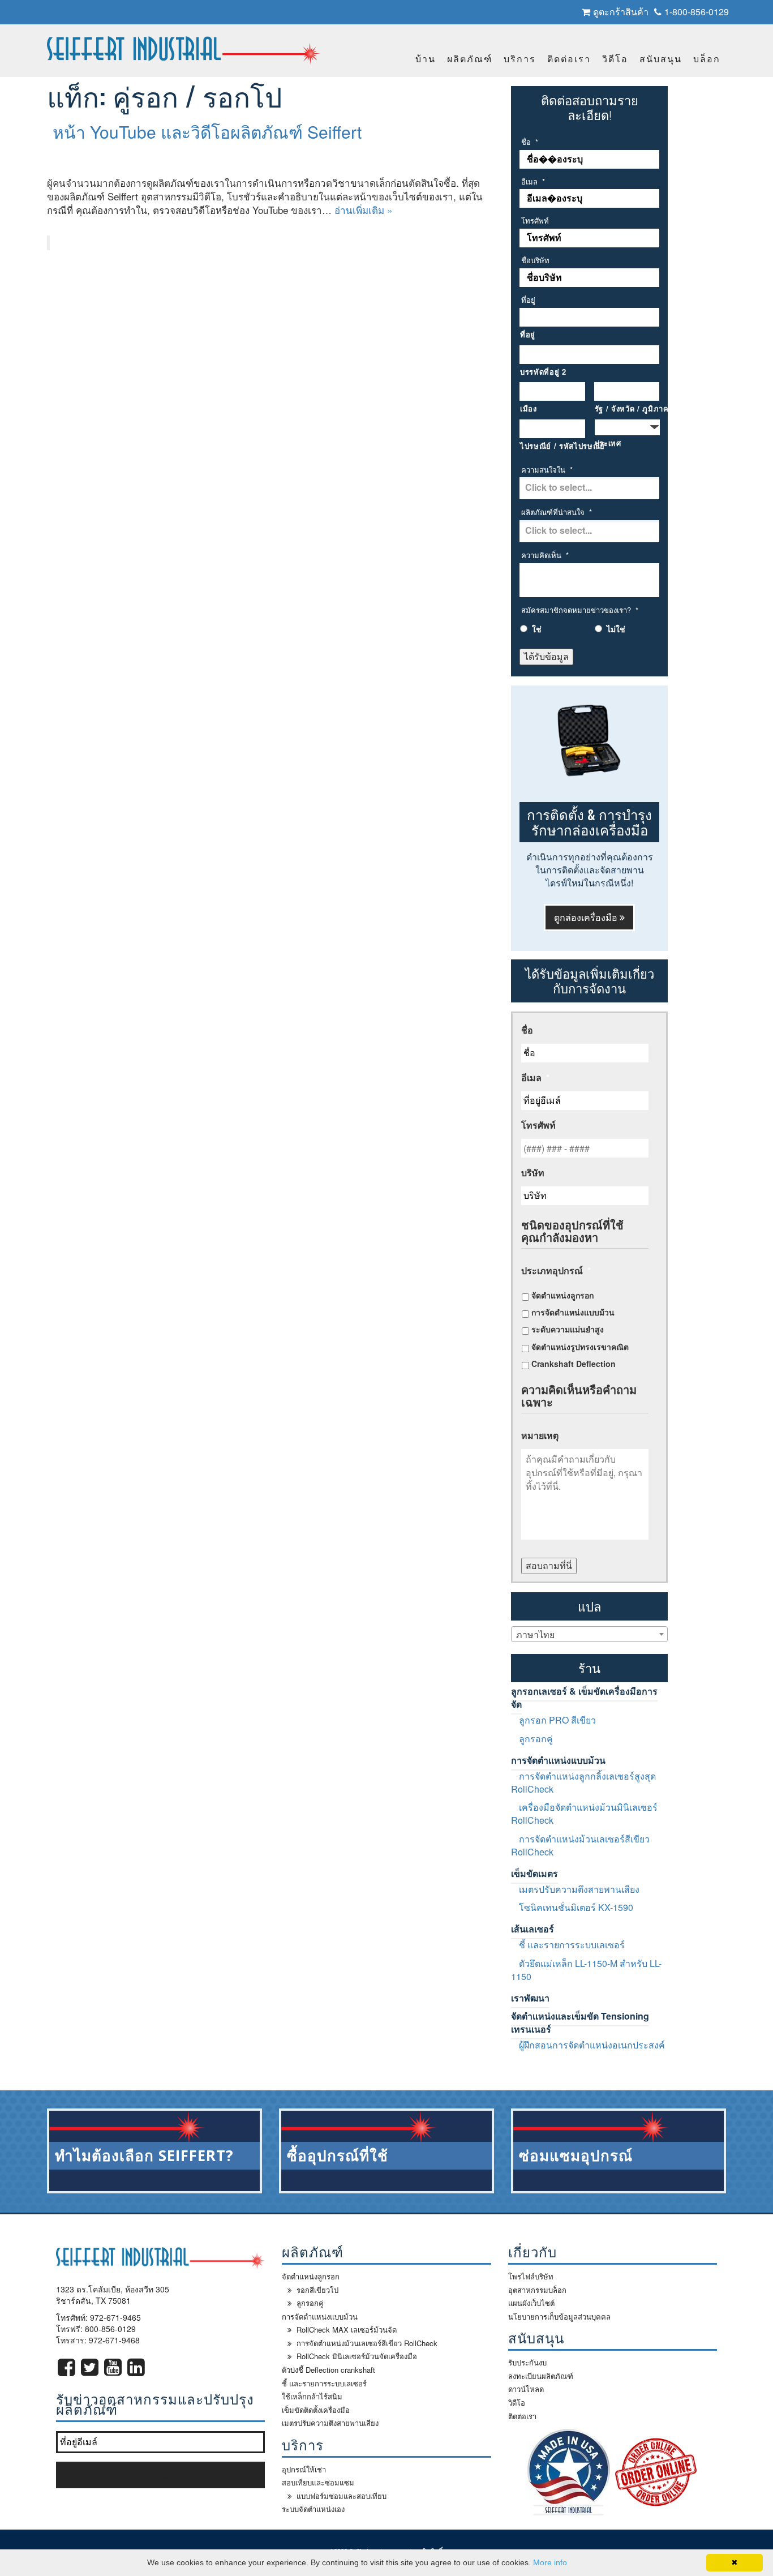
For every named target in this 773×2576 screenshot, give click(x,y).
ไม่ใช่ (616, 629)
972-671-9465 (115, 2317)
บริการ (520, 59)
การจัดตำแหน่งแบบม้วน (573, 1312)
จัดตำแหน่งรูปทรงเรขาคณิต (580, 1347)
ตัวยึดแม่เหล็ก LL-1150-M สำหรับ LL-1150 (586, 1970)
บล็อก (707, 59)
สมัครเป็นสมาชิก (161, 2474)
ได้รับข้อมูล (546, 656)
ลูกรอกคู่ (536, 1739)
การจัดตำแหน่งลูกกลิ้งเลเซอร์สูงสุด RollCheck (583, 1782)
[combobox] (589, 1634)
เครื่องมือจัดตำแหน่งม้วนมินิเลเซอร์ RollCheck (584, 1814)
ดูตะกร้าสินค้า (621, 12)
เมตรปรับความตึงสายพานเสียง (579, 1889)
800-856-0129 (110, 2329)
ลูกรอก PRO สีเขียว (557, 1720)
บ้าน (426, 59)
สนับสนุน (661, 59)
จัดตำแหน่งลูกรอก (562, 1295)
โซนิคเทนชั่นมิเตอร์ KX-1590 (576, 1907)
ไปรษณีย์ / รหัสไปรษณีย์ (553, 446)
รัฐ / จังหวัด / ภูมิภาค (627, 409)
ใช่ (537, 629)
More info (550, 2562)
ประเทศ (608, 443)
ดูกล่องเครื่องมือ (587, 917)
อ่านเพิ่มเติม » (363, 210)
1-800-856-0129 (697, 12)
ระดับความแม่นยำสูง (568, 1329)
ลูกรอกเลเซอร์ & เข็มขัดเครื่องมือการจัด (584, 1698)
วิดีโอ (615, 59)
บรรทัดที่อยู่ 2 (543, 372)
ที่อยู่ (528, 335)
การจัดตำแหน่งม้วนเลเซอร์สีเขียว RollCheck (580, 1845)
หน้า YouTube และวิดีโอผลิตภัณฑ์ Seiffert (207, 132)
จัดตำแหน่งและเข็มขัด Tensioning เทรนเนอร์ (580, 2022)
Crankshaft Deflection (574, 1364)
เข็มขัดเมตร (534, 1873)
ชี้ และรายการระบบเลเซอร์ (572, 1945)
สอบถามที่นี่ (549, 1565)
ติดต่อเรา (569, 59)
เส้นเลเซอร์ (532, 1929)
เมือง (529, 409)
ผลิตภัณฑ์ (470, 59)
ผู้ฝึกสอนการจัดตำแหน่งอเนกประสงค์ (592, 2045)
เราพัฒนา (530, 1998)
